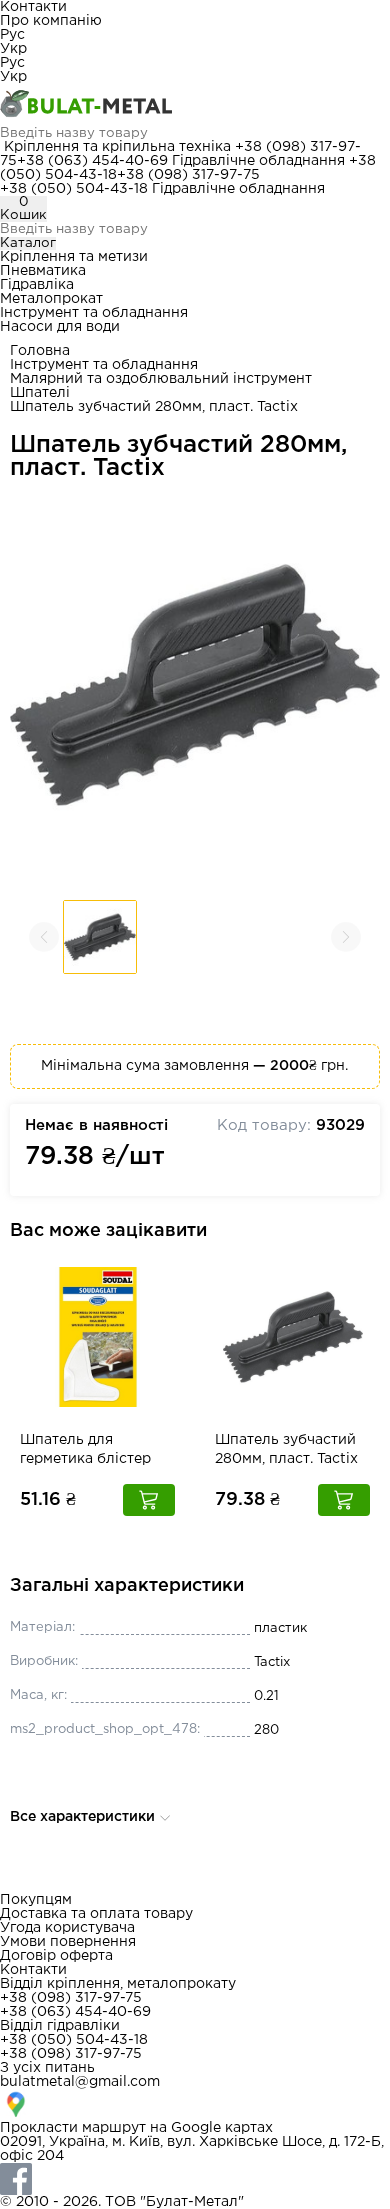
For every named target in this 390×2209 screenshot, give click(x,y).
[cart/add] (149, 1500)
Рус (12, 35)
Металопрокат (51, 299)
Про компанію (51, 21)
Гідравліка (37, 285)
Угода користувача (67, 1928)
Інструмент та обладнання (94, 313)
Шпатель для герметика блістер (85, 1449)
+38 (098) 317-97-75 (188, 175)
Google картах (222, 2128)
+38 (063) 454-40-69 (92, 161)
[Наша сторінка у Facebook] (195, 2179)
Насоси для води (60, 327)
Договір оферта (56, 1956)
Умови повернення (68, 1942)
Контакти (33, 7)
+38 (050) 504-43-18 (74, 189)
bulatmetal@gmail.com (80, 2082)
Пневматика (43, 271)
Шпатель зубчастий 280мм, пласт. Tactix (286, 1449)
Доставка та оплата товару (96, 1914)
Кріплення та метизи (74, 257)
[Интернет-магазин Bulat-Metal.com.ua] (195, 105)
